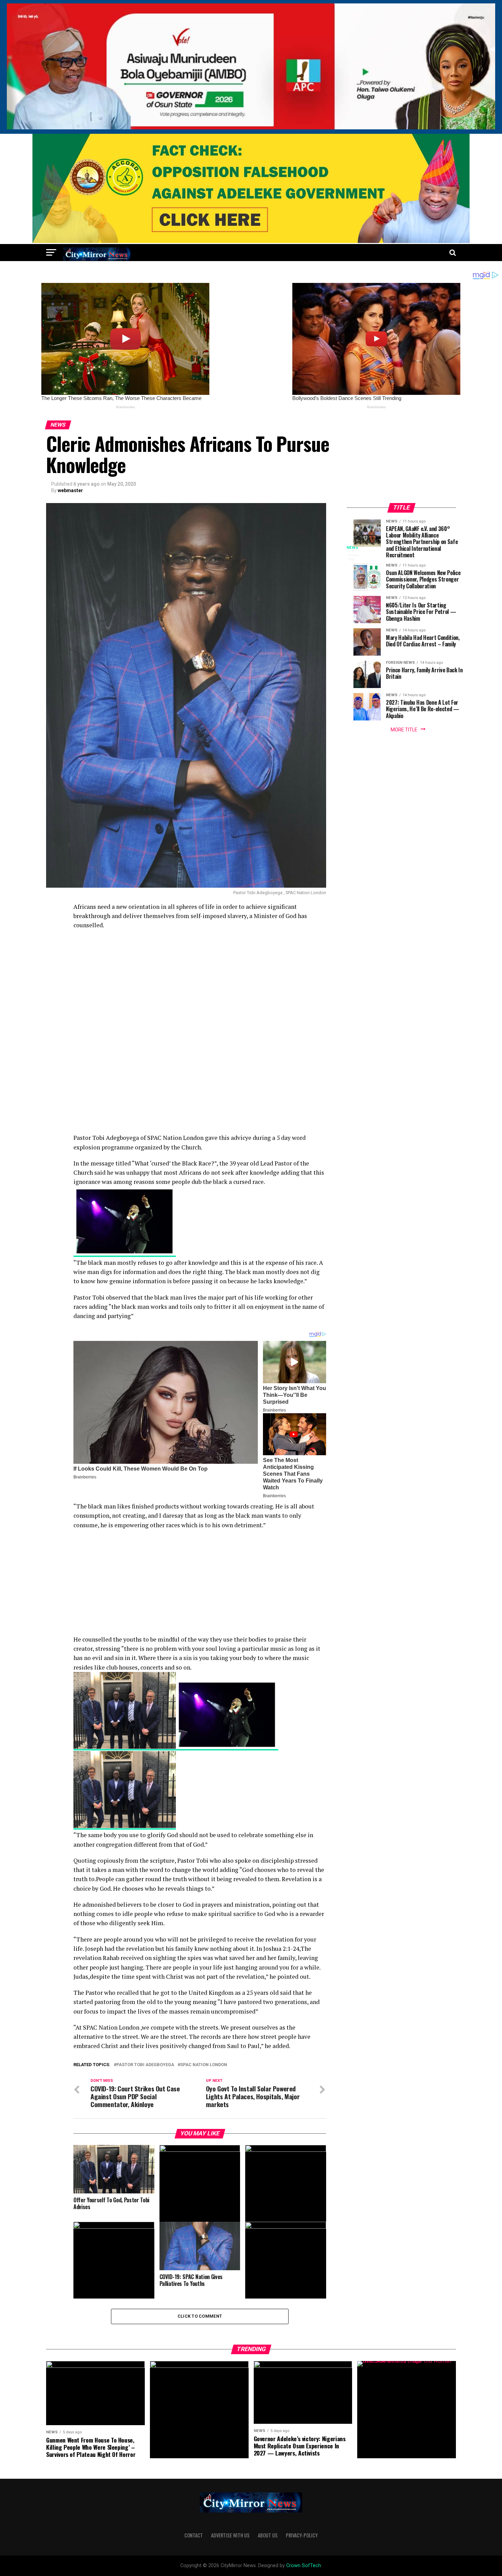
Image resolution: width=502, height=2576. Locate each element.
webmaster (70, 490)
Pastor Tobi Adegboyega (145, 2065)
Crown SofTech (304, 2566)
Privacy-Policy (302, 2535)
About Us (268, 2535)
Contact (194, 2535)
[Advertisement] (200, 984)
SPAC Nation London (204, 2065)
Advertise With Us (230, 2535)
